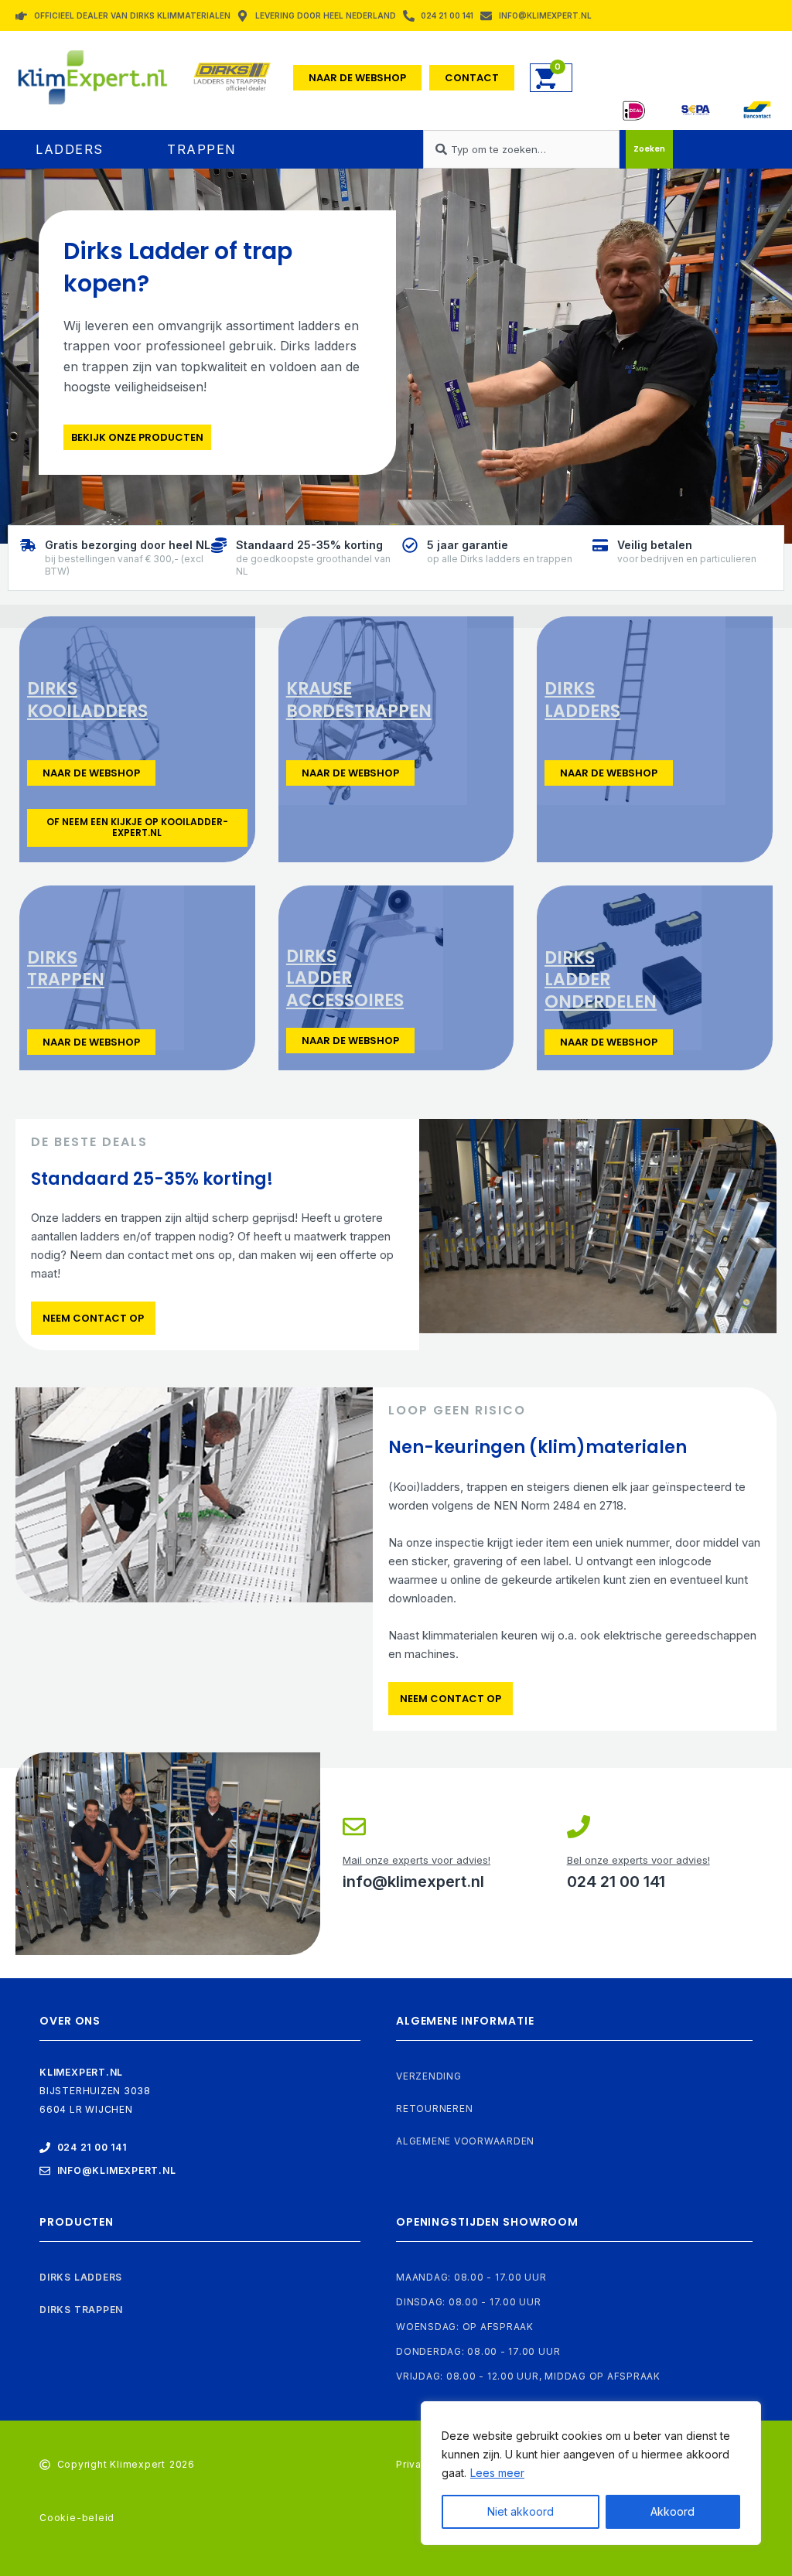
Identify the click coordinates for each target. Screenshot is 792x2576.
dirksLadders (582, 700)
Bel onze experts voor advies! (638, 1860)
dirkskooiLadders (87, 700)
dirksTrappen (66, 969)
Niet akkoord (521, 2511)
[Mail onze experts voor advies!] (354, 1827)
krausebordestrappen (359, 700)
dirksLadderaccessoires (345, 978)
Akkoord (673, 2511)
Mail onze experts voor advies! (416, 1860)
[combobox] (521, 149)
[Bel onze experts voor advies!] (579, 1827)
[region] (591, 2473)
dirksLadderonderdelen (601, 980)
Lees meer (497, 2473)
